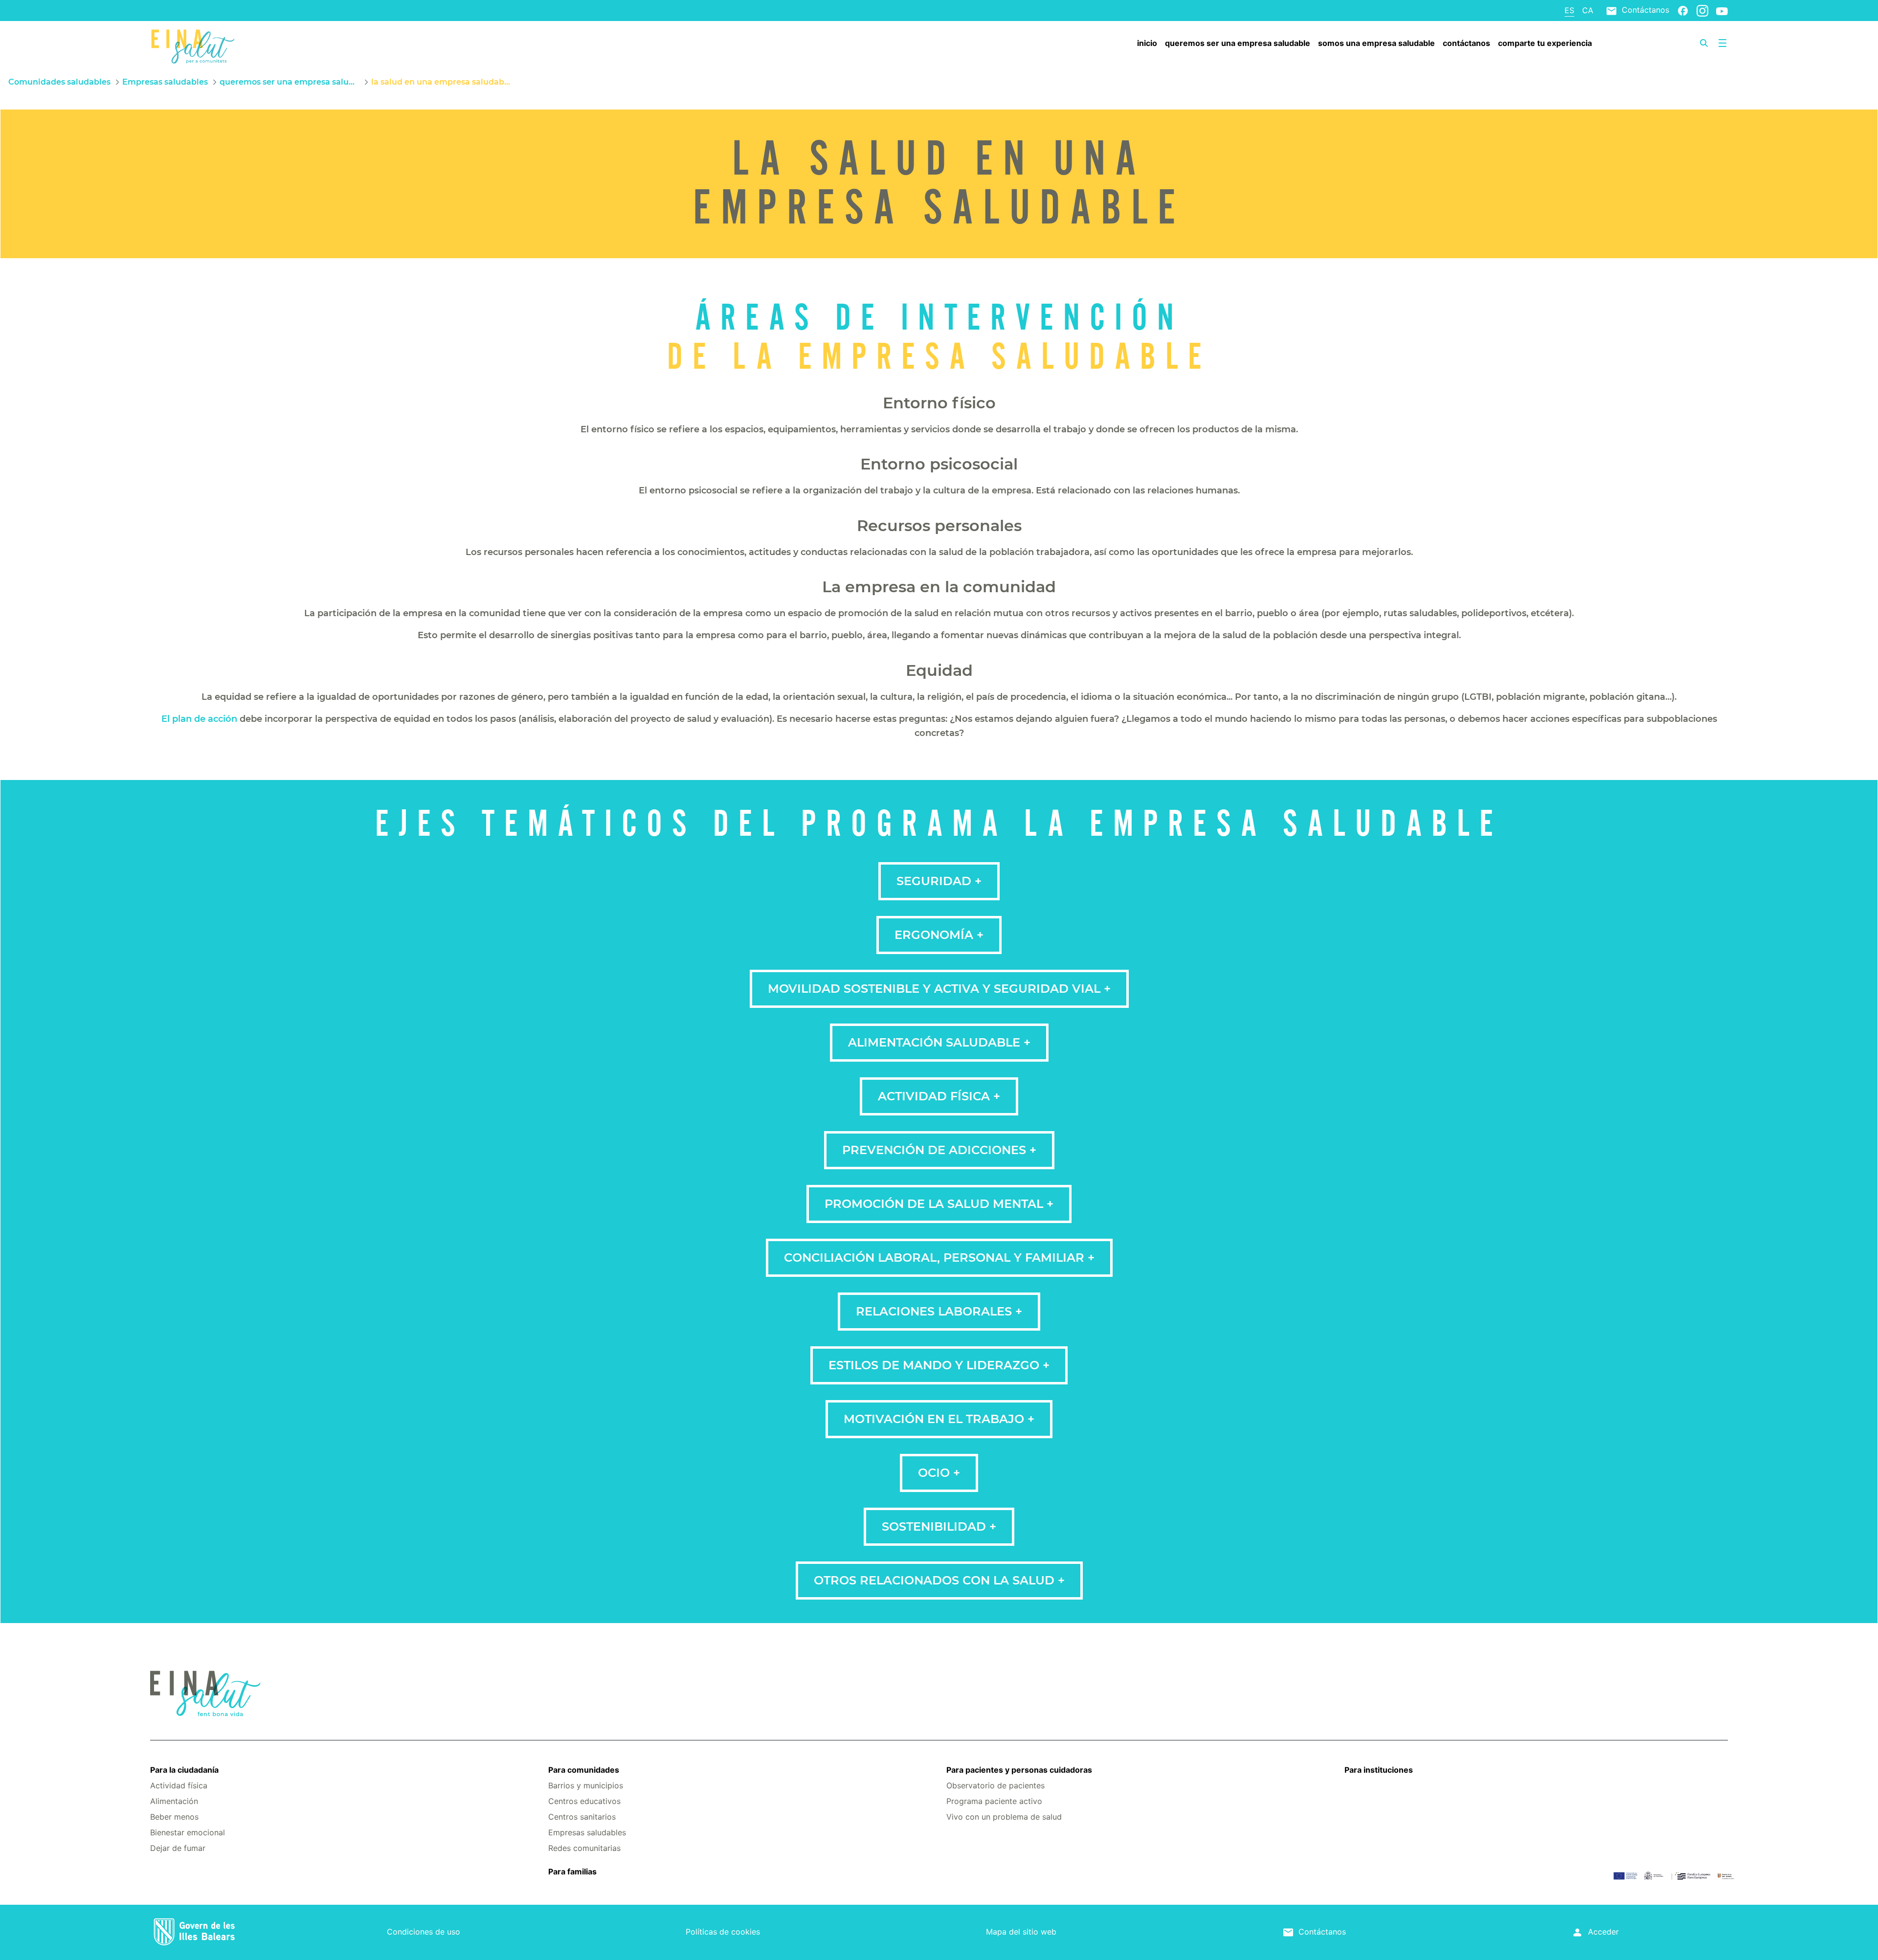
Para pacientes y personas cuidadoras (1019, 1770)
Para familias (572, 1871)
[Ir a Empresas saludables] (282, 45)
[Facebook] (1683, 10)
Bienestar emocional (188, 1832)
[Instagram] (1702, 10)
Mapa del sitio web (1021, 1932)
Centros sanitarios (582, 1817)
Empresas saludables (587, 1832)
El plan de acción (199, 719)
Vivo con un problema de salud (1004, 1817)
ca (1588, 10)
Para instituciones (1379, 1770)
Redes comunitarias (584, 1848)
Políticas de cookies (723, 1932)
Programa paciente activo (994, 1801)
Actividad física (179, 1785)
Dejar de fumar (178, 1848)
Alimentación (174, 1801)
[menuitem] (1147, 43)
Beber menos (174, 1817)
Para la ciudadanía (184, 1770)
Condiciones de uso (424, 1932)
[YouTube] (1722, 11)
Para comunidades (584, 1770)
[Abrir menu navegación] (1722, 43)
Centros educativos (584, 1801)
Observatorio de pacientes (995, 1785)
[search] (1704, 43)
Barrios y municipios (586, 1785)
